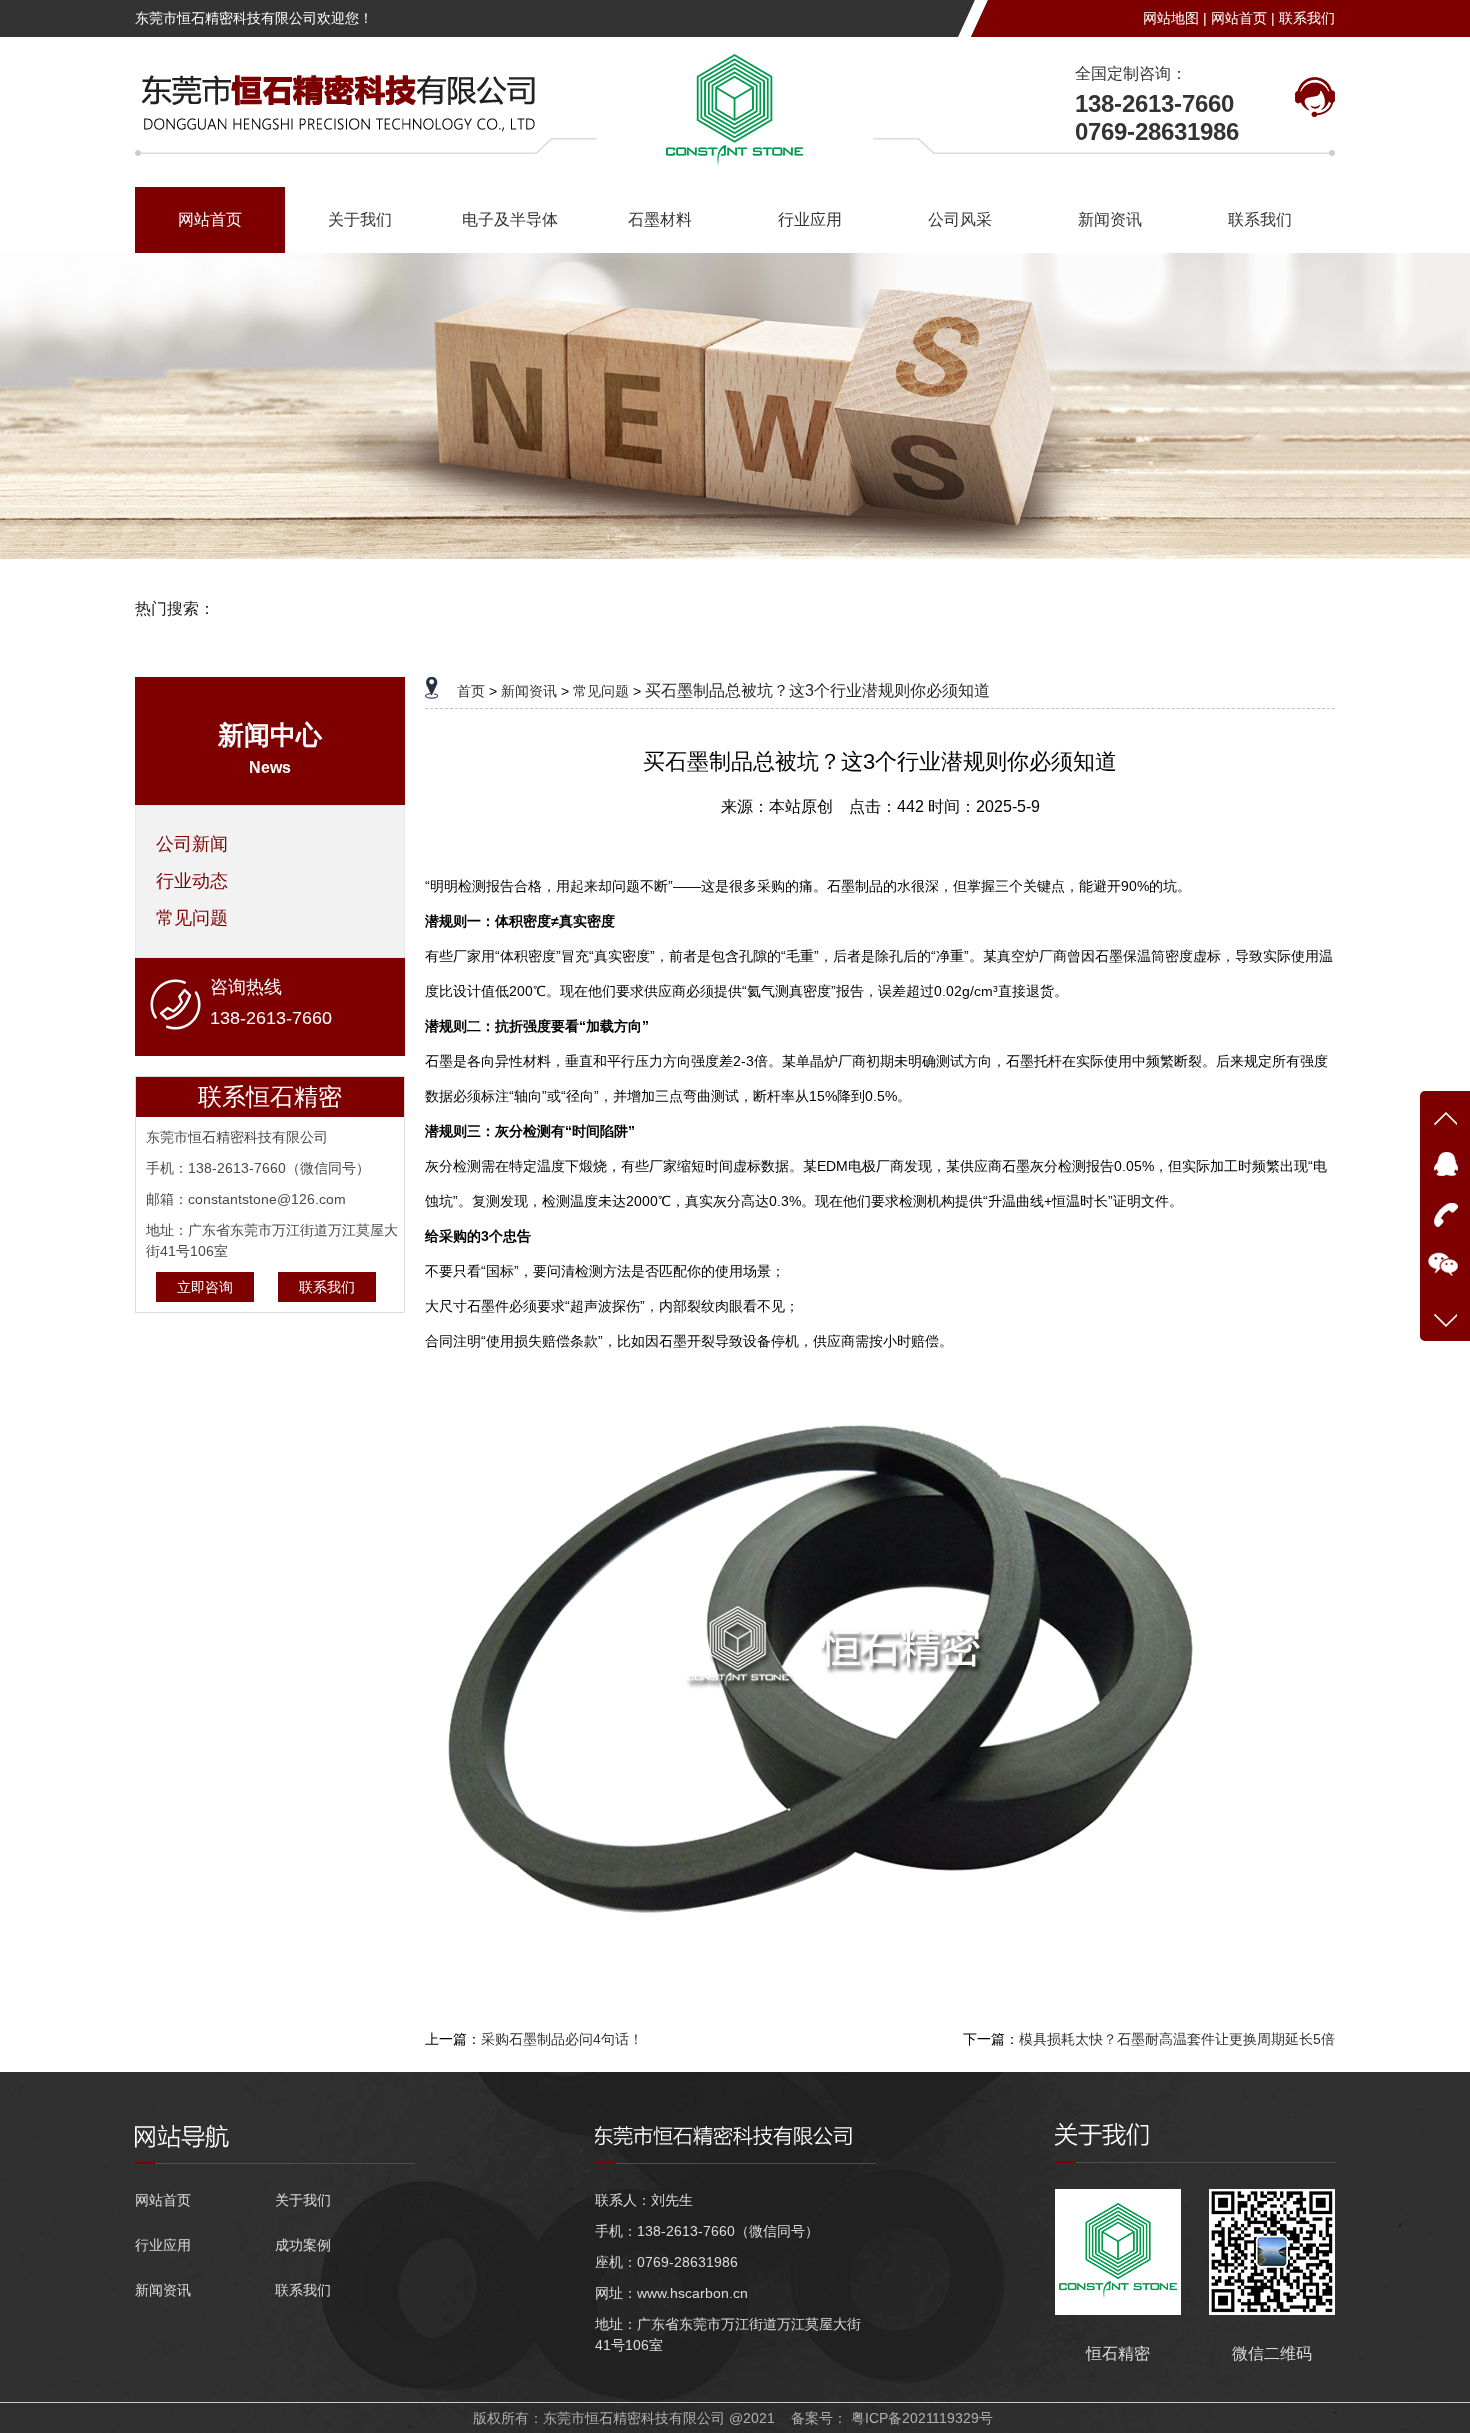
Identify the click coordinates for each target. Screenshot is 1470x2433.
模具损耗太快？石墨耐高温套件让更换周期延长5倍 (1177, 2039)
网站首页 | (1243, 18)
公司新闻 (192, 844)
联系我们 (1307, 18)
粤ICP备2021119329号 (922, 2418)
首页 (471, 691)
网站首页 (210, 219)
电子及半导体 (510, 219)
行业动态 (192, 881)
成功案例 (303, 2245)
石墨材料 (660, 219)
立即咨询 (205, 1287)
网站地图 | (1175, 18)
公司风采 (960, 219)
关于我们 (360, 219)
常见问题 (192, 918)
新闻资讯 (1110, 219)
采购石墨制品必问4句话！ (562, 2039)
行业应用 (810, 219)
